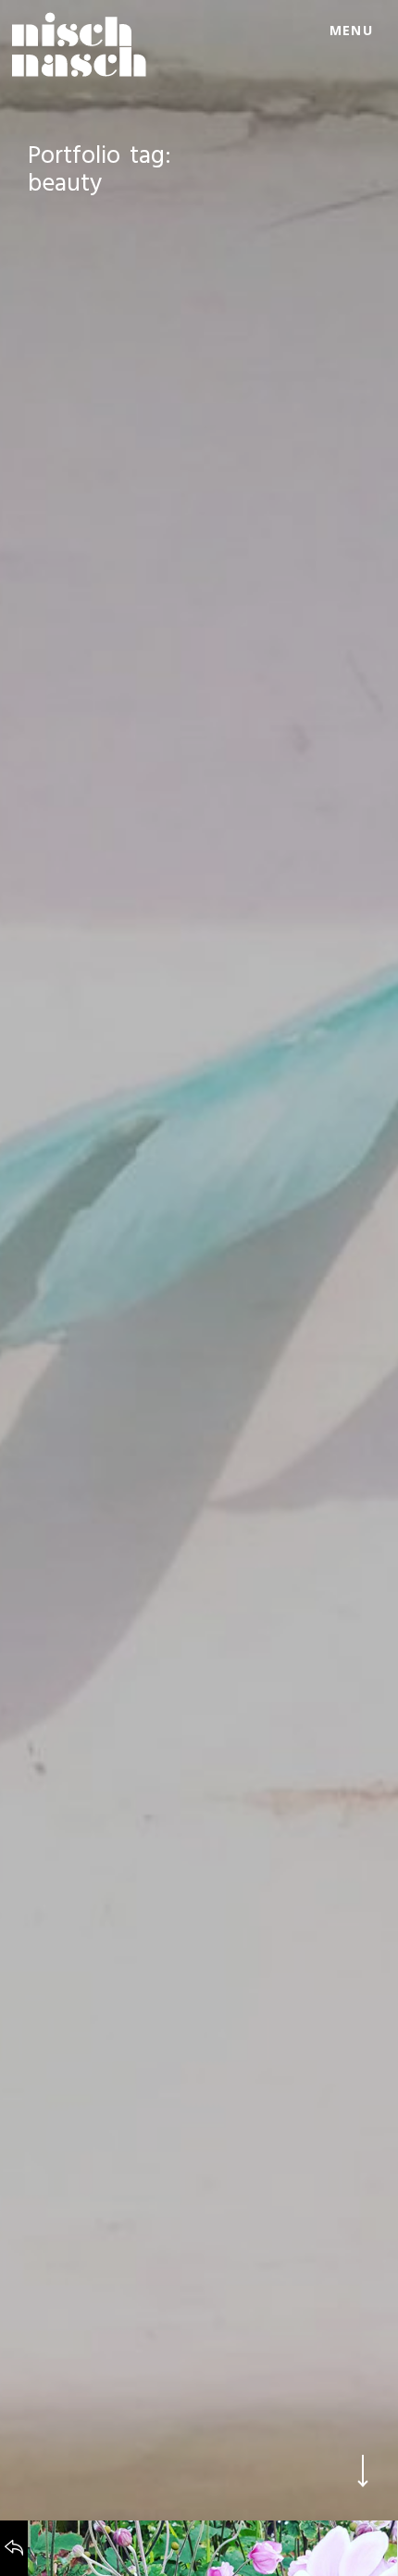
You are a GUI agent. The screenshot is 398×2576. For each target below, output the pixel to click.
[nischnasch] (79, 44)
